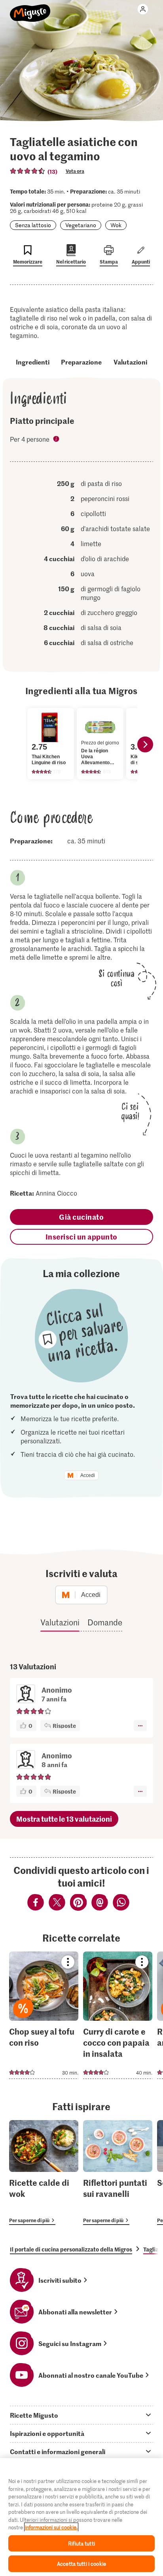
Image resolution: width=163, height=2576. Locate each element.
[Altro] (140, 1726)
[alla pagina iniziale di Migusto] (30, 9)
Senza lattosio (33, 225)
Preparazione (81, 362)
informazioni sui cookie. (51, 2527)
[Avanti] (145, 744)
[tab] (81, 2415)
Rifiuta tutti (81, 2543)
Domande (105, 1622)
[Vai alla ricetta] (44, 2015)
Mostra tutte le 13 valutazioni (64, 1819)
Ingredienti (33, 362)
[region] (81, 2517)
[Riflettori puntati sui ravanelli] (118, 2173)
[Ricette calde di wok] (44, 2173)
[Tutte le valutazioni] (28, 171)
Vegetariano (81, 225)
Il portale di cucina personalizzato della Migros (71, 2249)
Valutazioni (130, 362)
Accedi (88, 1475)
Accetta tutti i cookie (81, 2564)
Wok (116, 225)
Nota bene (57, 440)
